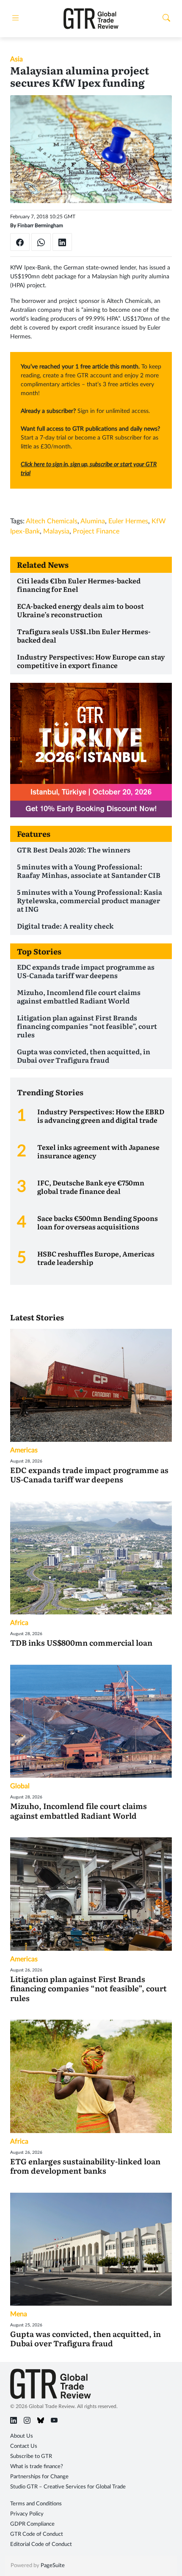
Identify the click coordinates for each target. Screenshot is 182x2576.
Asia (17, 59)
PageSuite (53, 2566)
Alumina (93, 521)
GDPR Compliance (32, 2524)
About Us (22, 2436)
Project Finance (96, 531)
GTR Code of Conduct (37, 2534)
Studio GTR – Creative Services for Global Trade (68, 2487)
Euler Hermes (128, 521)
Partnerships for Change (39, 2477)
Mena (19, 2314)
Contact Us (24, 2446)
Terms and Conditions (36, 2504)
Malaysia (56, 531)
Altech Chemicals (52, 521)
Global (20, 1786)
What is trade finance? (37, 2467)
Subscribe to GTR (31, 2456)
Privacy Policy (27, 2514)
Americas (24, 1450)
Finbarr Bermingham (40, 225)
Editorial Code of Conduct (41, 2544)
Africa (19, 1623)
